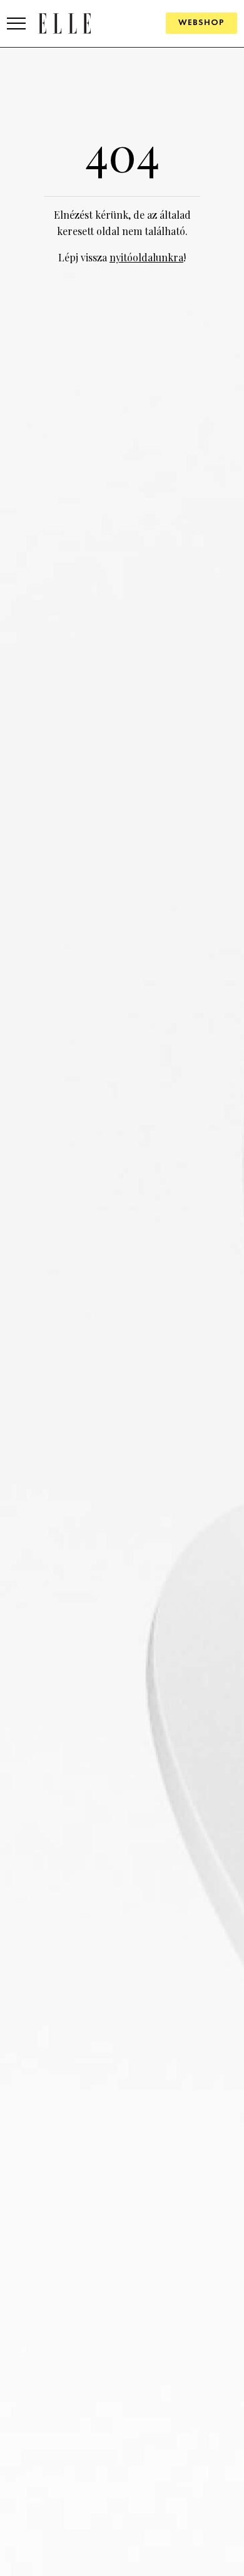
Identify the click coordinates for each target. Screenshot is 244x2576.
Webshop (201, 23)
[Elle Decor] (64, 23)
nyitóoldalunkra (146, 257)
